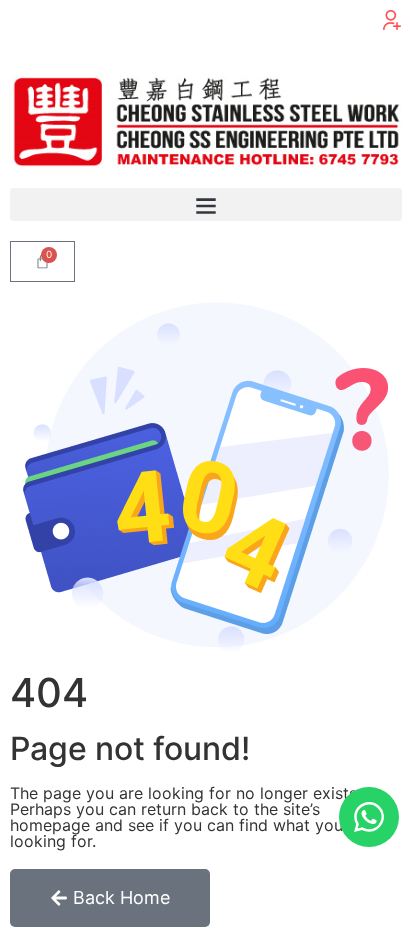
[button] (392, 20)
